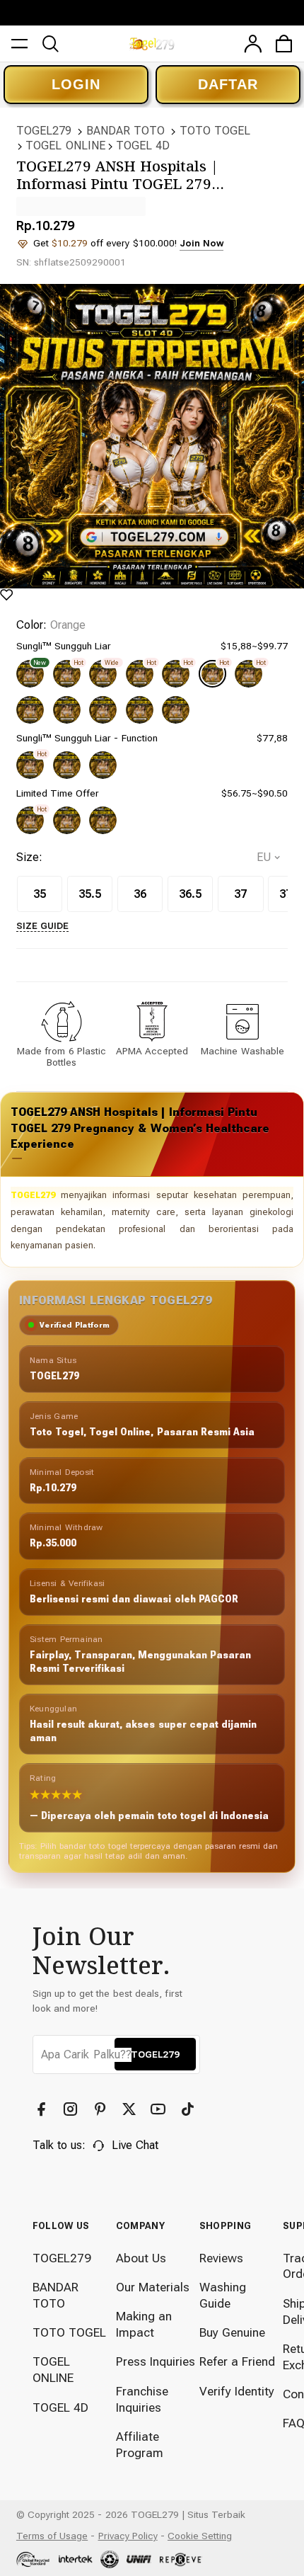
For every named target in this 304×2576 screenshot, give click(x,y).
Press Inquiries (156, 2361)
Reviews (221, 2258)
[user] (253, 44)
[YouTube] (160, 2109)
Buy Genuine (232, 2332)
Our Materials (153, 2287)
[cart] (284, 44)
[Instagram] (72, 2109)
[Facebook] (43, 2109)
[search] (51, 44)
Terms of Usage (52, 2536)
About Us (141, 2258)
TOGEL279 (44, 131)
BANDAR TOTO (125, 131)
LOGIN (76, 84)
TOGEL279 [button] (155, 2054)
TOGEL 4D (143, 146)
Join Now (201, 243)
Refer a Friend (237, 2361)
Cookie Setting (200, 2536)
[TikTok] (189, 2109)
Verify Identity (237, 2391)
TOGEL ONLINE (65, 146)
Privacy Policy (128, 2536)
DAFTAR (228, 84)
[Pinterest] (102, 2109)
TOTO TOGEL (215, 131)
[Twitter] (131, 2109)
